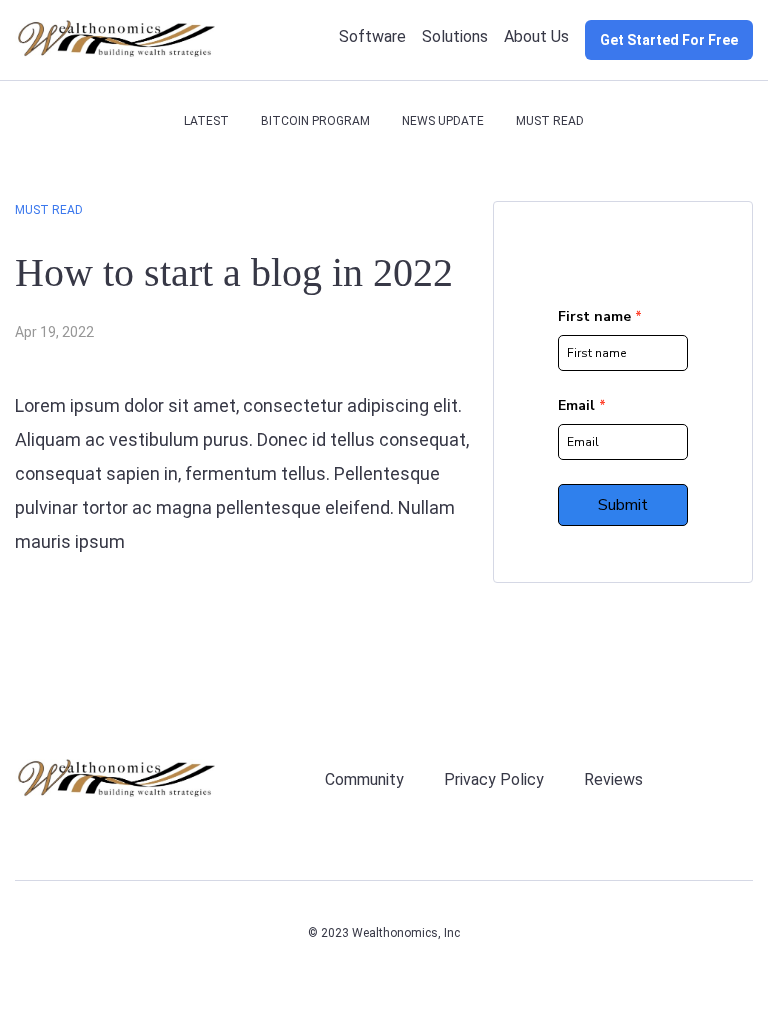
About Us (536, 36)
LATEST (206, 121)
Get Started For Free (669, 40)
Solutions (455, 36)
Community (364, 779)
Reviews (613, 779)
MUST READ (550, 121)
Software (372, 36)
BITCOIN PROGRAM (315, 121)
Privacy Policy (494, 779)
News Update (443, 121)
